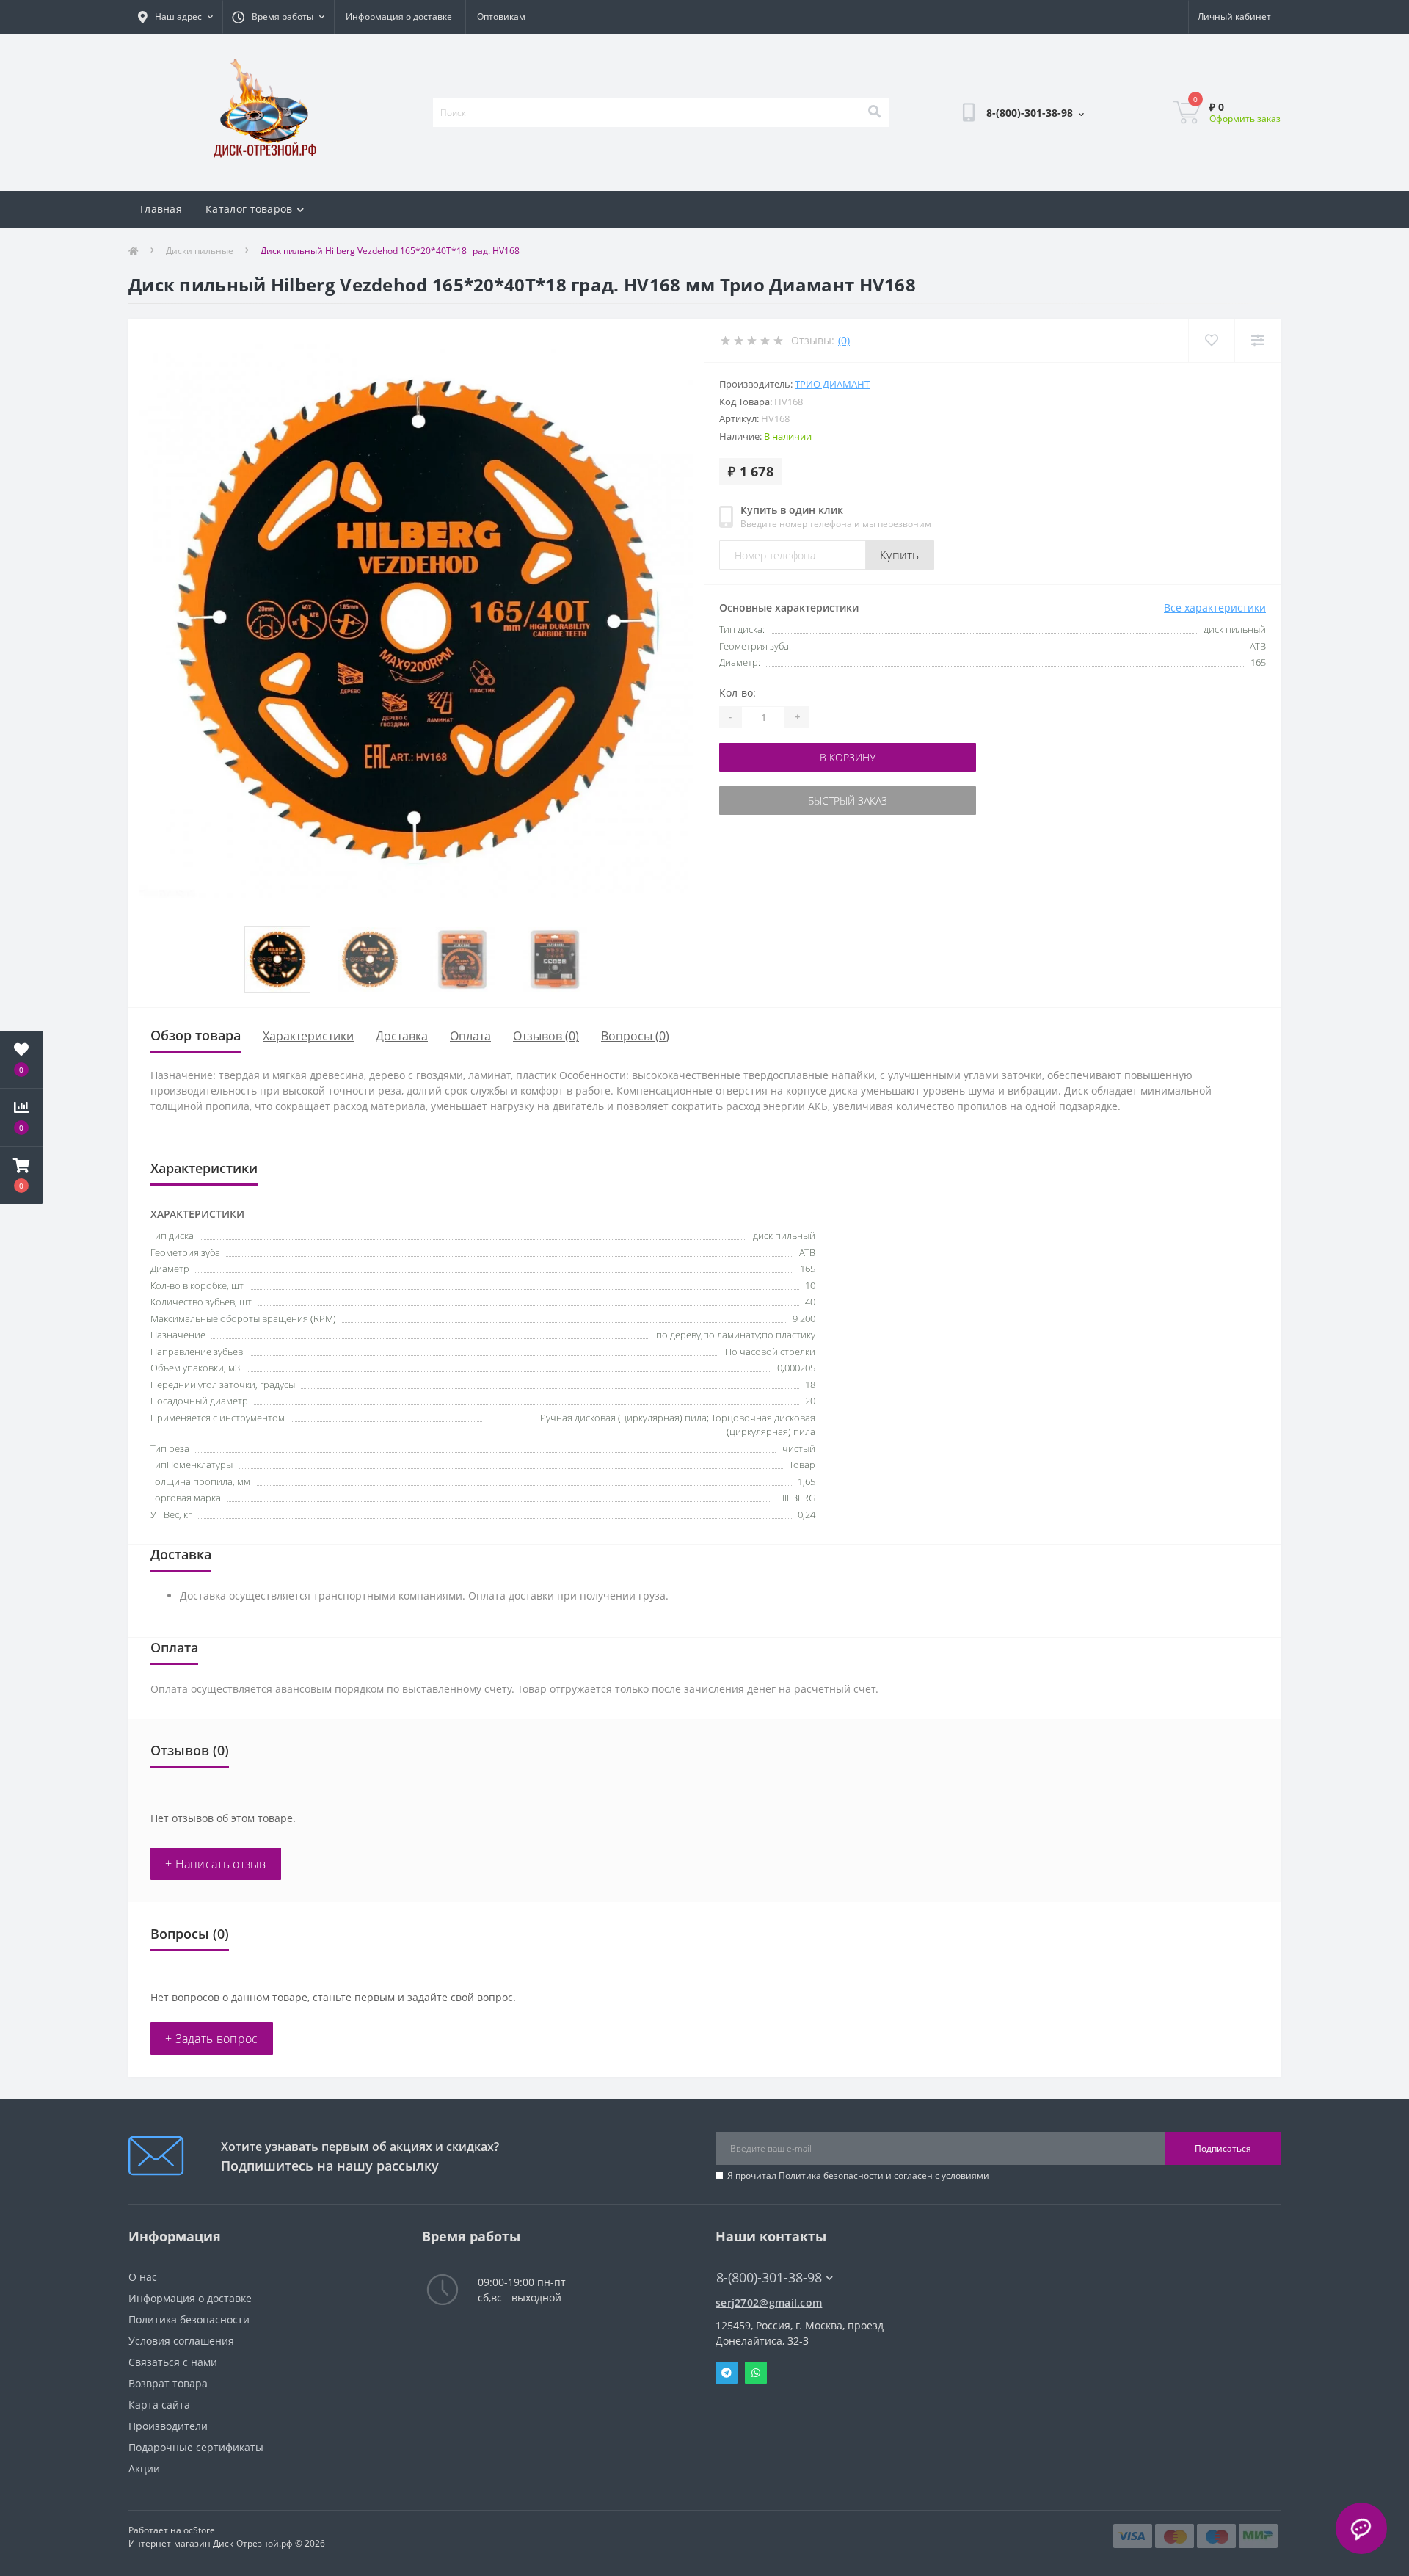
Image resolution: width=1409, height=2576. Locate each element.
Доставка (402, 1036)
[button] (21, 1175)
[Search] (874, 112)
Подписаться (1223, 2148)
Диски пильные (200, 251)
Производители (168, 2426)
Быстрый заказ (848, 801)
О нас (143, 2277)
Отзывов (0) (546, 1036)
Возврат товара (168, 2383)
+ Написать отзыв (216, 1864)
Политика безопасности (831, 2176)
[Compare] (1257, 340)
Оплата (470, 1036)
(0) (844, 340)
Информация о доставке (399, 17)
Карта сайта (159, 2405)
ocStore (199, 2530)
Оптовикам (501, 17)
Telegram (727, 2373)
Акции (144, 2468)
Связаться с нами (173, 2362)
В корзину (848, 757)
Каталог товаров (249, 209)
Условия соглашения (181, 2341)
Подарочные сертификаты (196, 2447)
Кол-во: (738, 693)
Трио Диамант (832, 384)
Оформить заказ (1245, 119)
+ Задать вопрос (212, 2039)
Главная (161, 209)
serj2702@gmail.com (769, 2303)
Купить (900, 555)
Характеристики (308, 1036)
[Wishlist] (1211, 340)
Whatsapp (756, 2373)
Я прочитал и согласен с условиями (858, 2176)
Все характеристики (1215, 607)
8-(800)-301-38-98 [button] (769, 2278)
